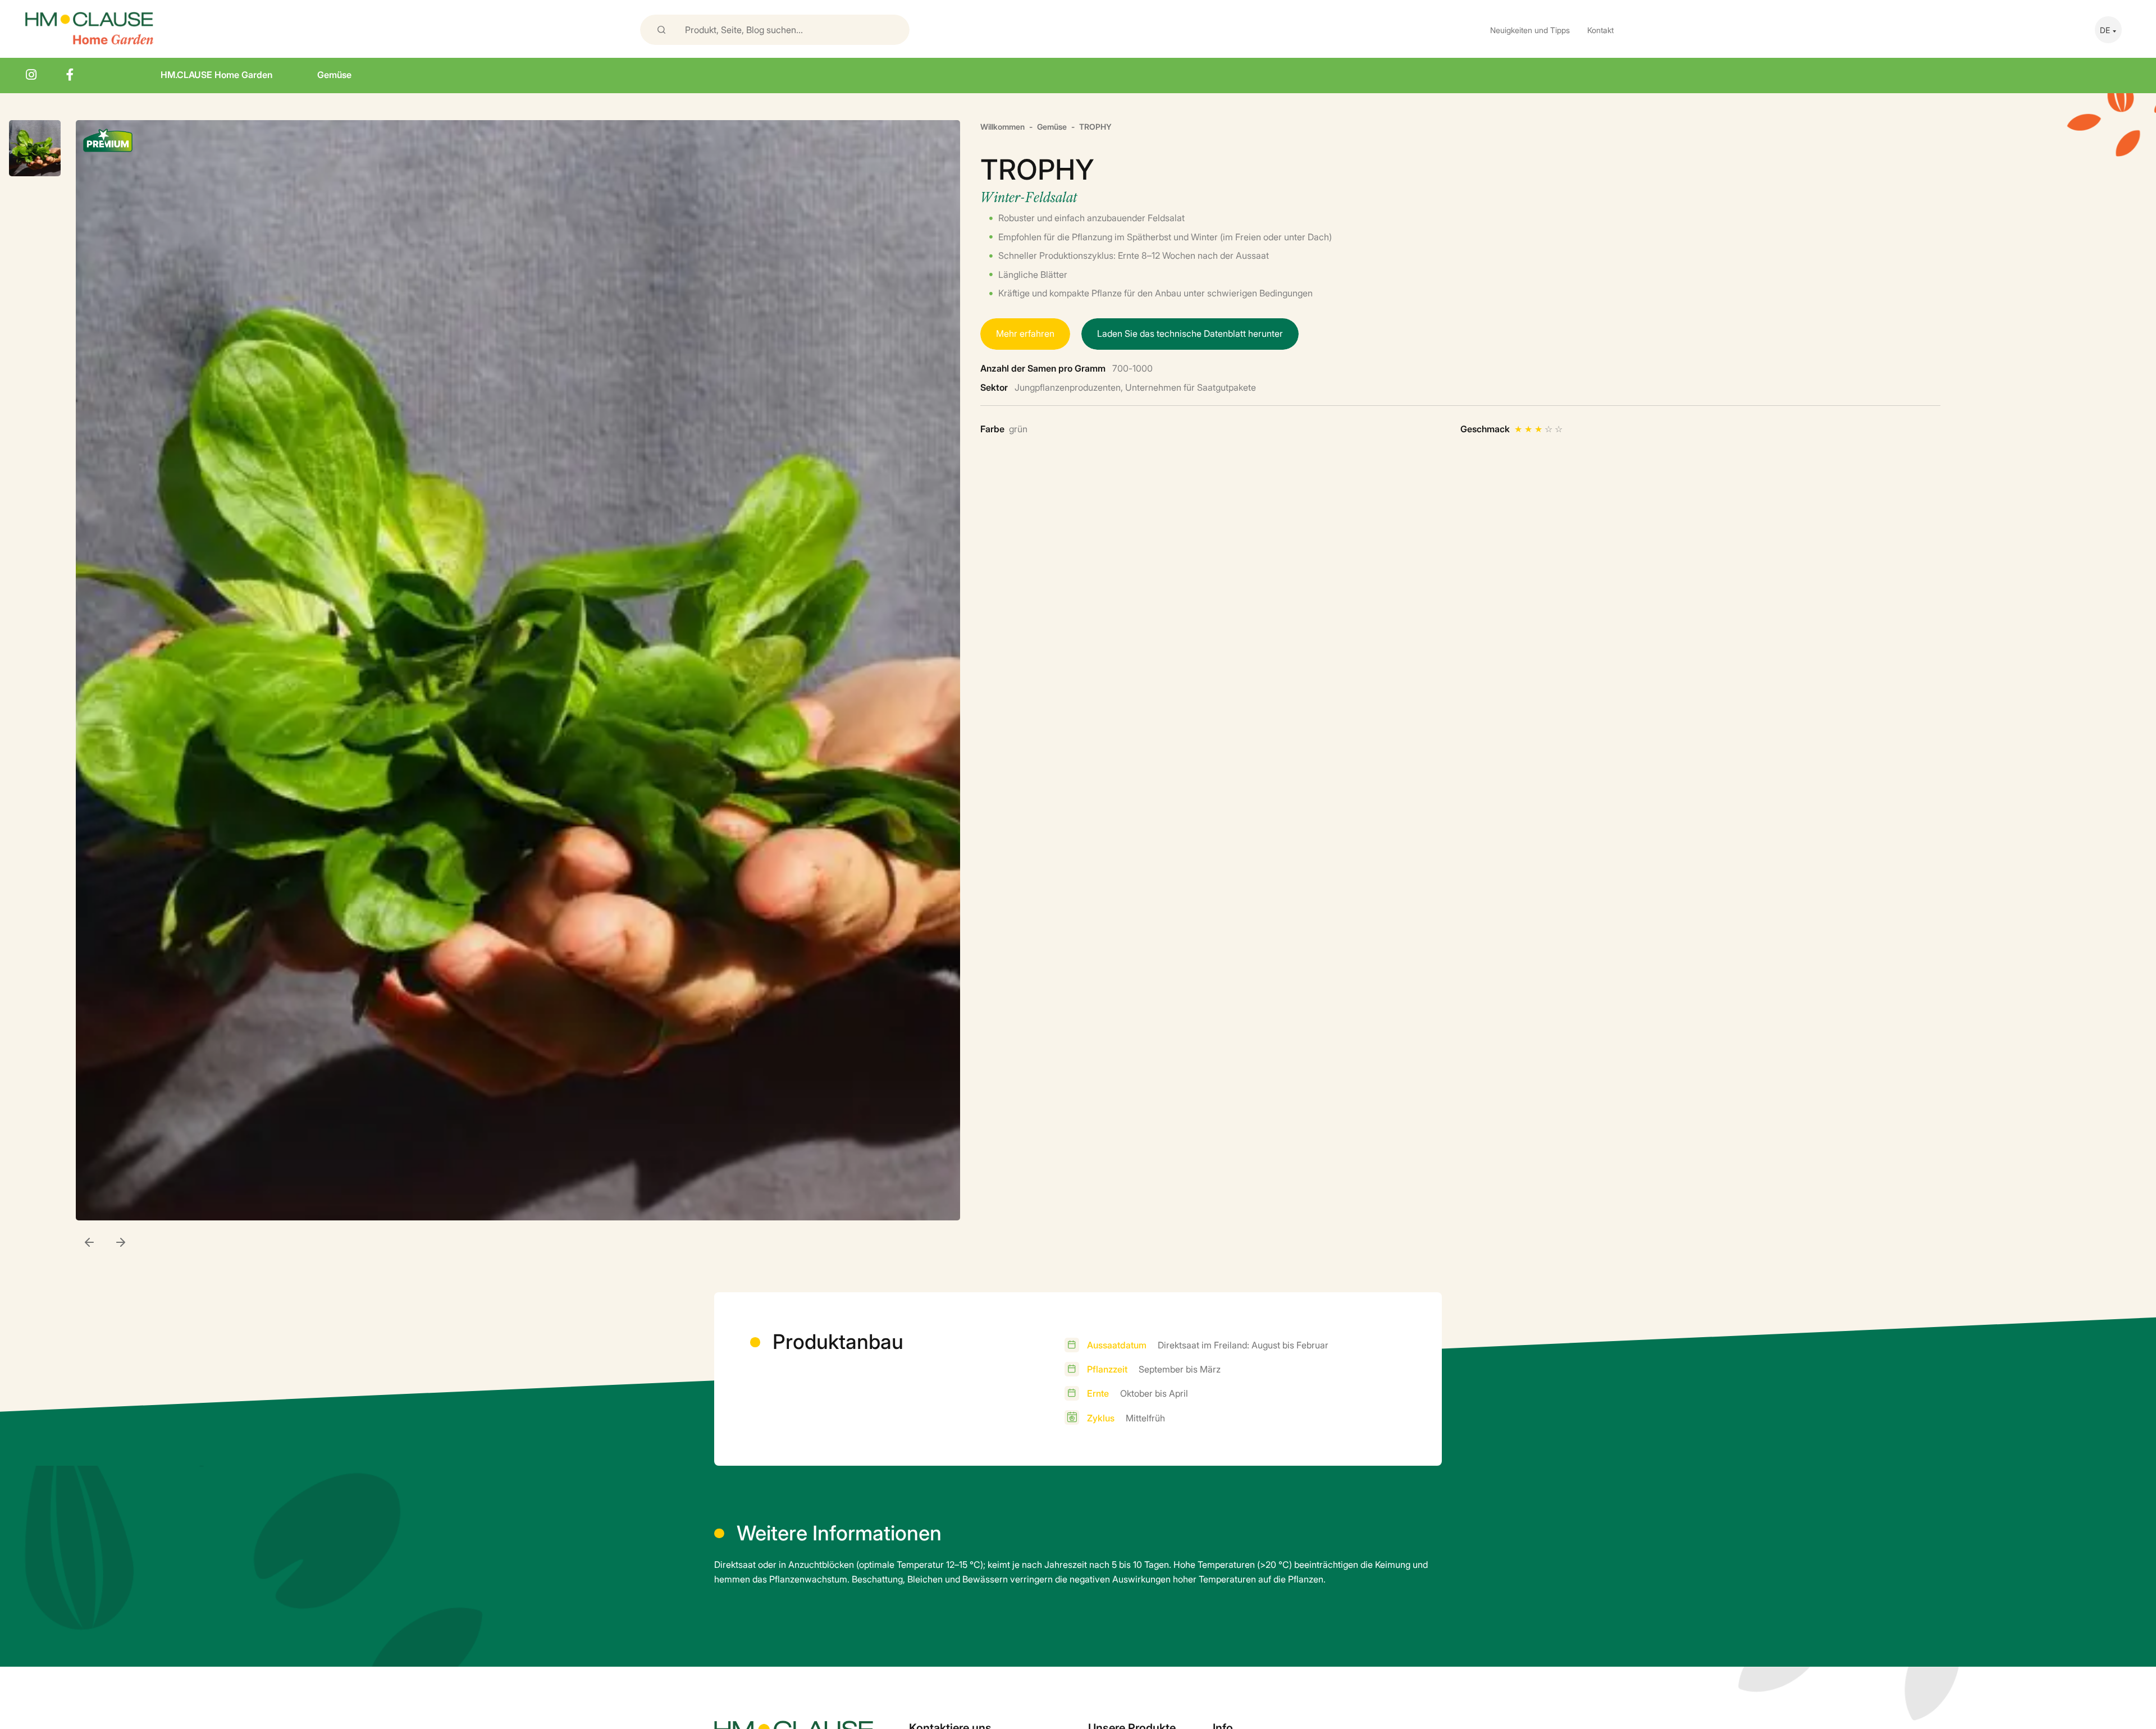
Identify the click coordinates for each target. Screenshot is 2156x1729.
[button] (121, 1243)
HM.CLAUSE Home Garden (216, 74)
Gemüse (334, 74)
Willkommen (1002, 126)
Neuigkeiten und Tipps (1530, 29)
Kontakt (1600, 29)
